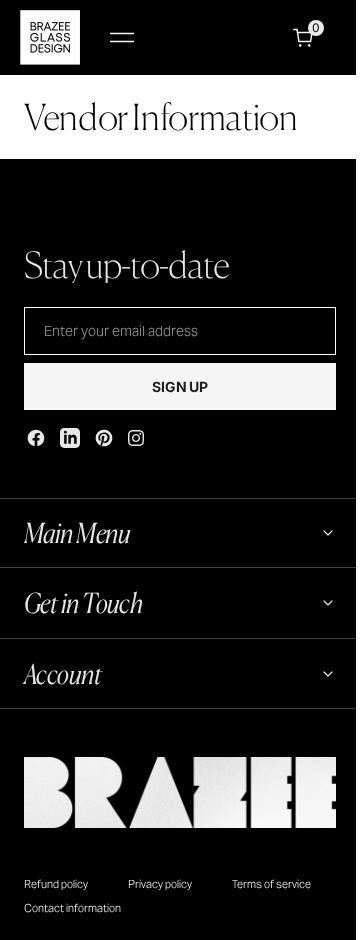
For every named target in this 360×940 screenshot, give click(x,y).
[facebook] (36, 438)
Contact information (72, 908)
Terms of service (271, 884)
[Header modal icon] (122, 38)
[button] (122, 37)
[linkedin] (70, 438)
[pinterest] (104, 438)
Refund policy (56, 884)
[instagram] (136, 438)
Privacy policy (160, 884)
